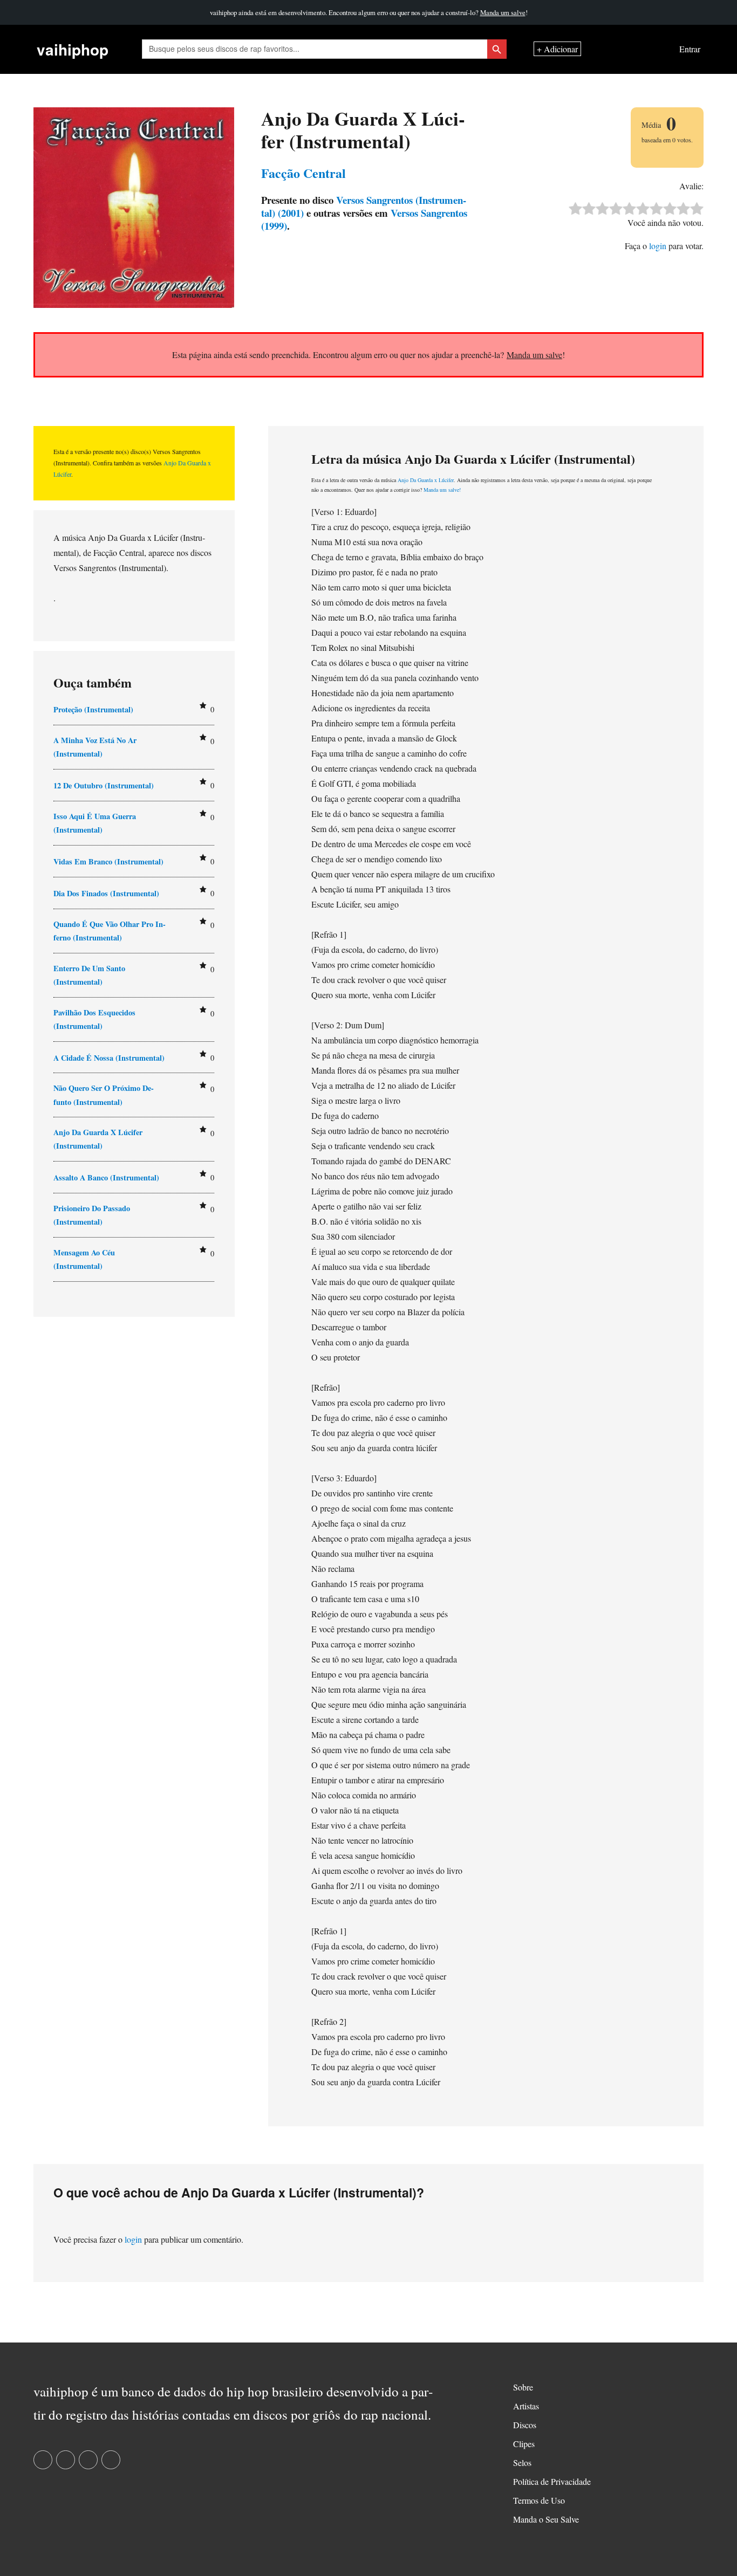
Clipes (524, 2444)
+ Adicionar (557, 49)
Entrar (690, 49)
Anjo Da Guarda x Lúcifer (426, 480)
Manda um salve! (442, 490)
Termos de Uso (539, 2500)
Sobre (523, 2387)
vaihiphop (73, 49)
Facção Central (303, 173)
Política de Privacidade (552, 2481)
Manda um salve (503, 12)
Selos (522, 2462)
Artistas (526, 2406)
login (658, 246)
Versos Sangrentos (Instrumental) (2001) (364, 206)
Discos (525, 2425)
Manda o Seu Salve (546, 2519)
